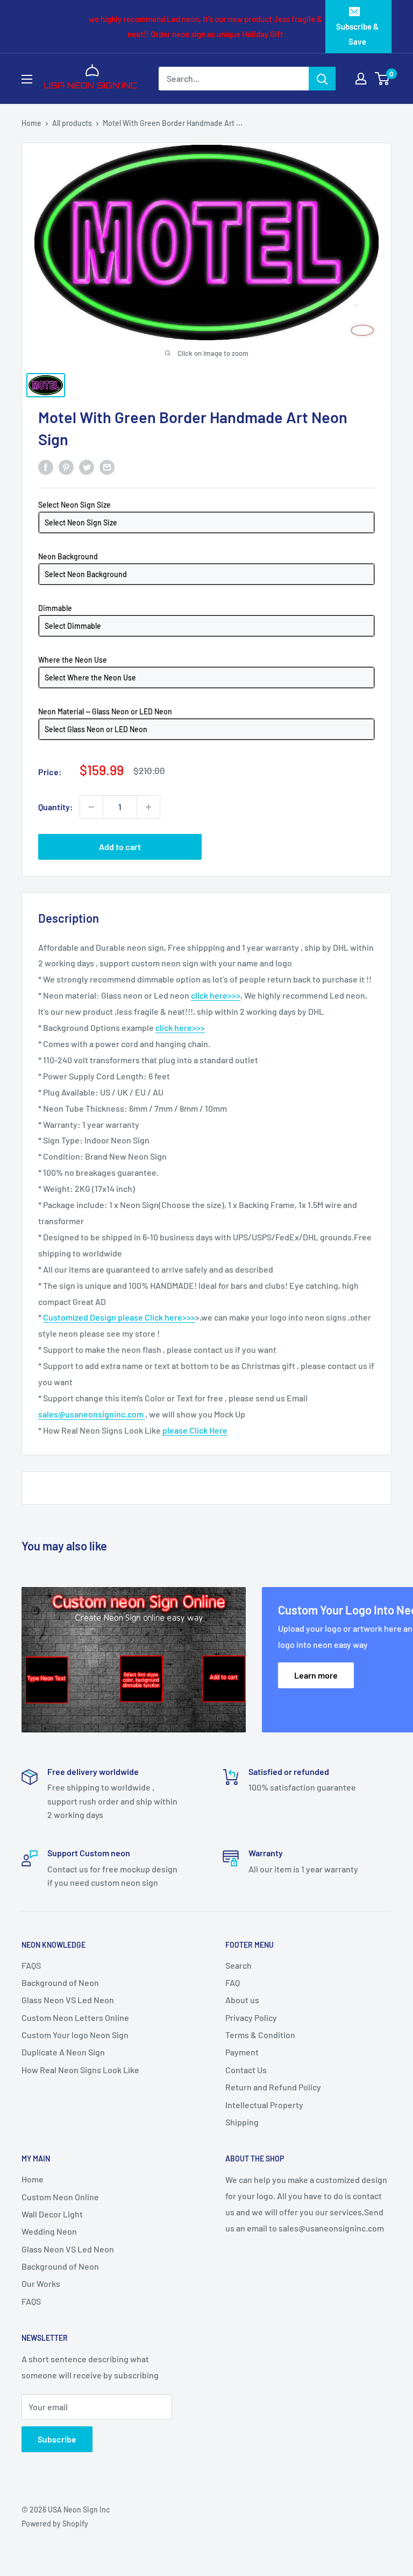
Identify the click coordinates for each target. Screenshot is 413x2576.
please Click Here (195, 1430)
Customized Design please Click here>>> (119, 1317)
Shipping (242, 2122)
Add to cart (120, 847)
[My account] (361, 79)
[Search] (322, 79)
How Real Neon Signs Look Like (80, 2070)
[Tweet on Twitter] (87, 466)
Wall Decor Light (52, 2214)
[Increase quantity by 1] (148, 807)
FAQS (31, 1965)
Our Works (41, 2283)
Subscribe (57, 2439)
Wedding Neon (49, 2231)
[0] (383, 79)
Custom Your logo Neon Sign (75, 2035)
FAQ (233, 1982)
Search (238, 1965)
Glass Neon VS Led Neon (68, 2000)
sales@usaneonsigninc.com (92, 1414)
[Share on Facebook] (46, 466)
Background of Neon (60, 1982)
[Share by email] (107, 466)
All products (72, 123)
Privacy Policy (251, 2017)
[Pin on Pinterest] (66, 466)
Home (31, 123)
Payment (242, 2052)
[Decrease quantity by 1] (91, 807)
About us (242, 2000)
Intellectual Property (264, 2105)
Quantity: (56, 807)
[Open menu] (27, 79)
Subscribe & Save (357, 34)
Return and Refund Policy (273, 2087)
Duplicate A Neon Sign (63, 2052)
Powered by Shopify (55, 2524)
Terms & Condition (260, 2035)
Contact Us (246, 2070)
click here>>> (216, 995)
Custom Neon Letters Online (75, 2017)
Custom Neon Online (60, 2197)
